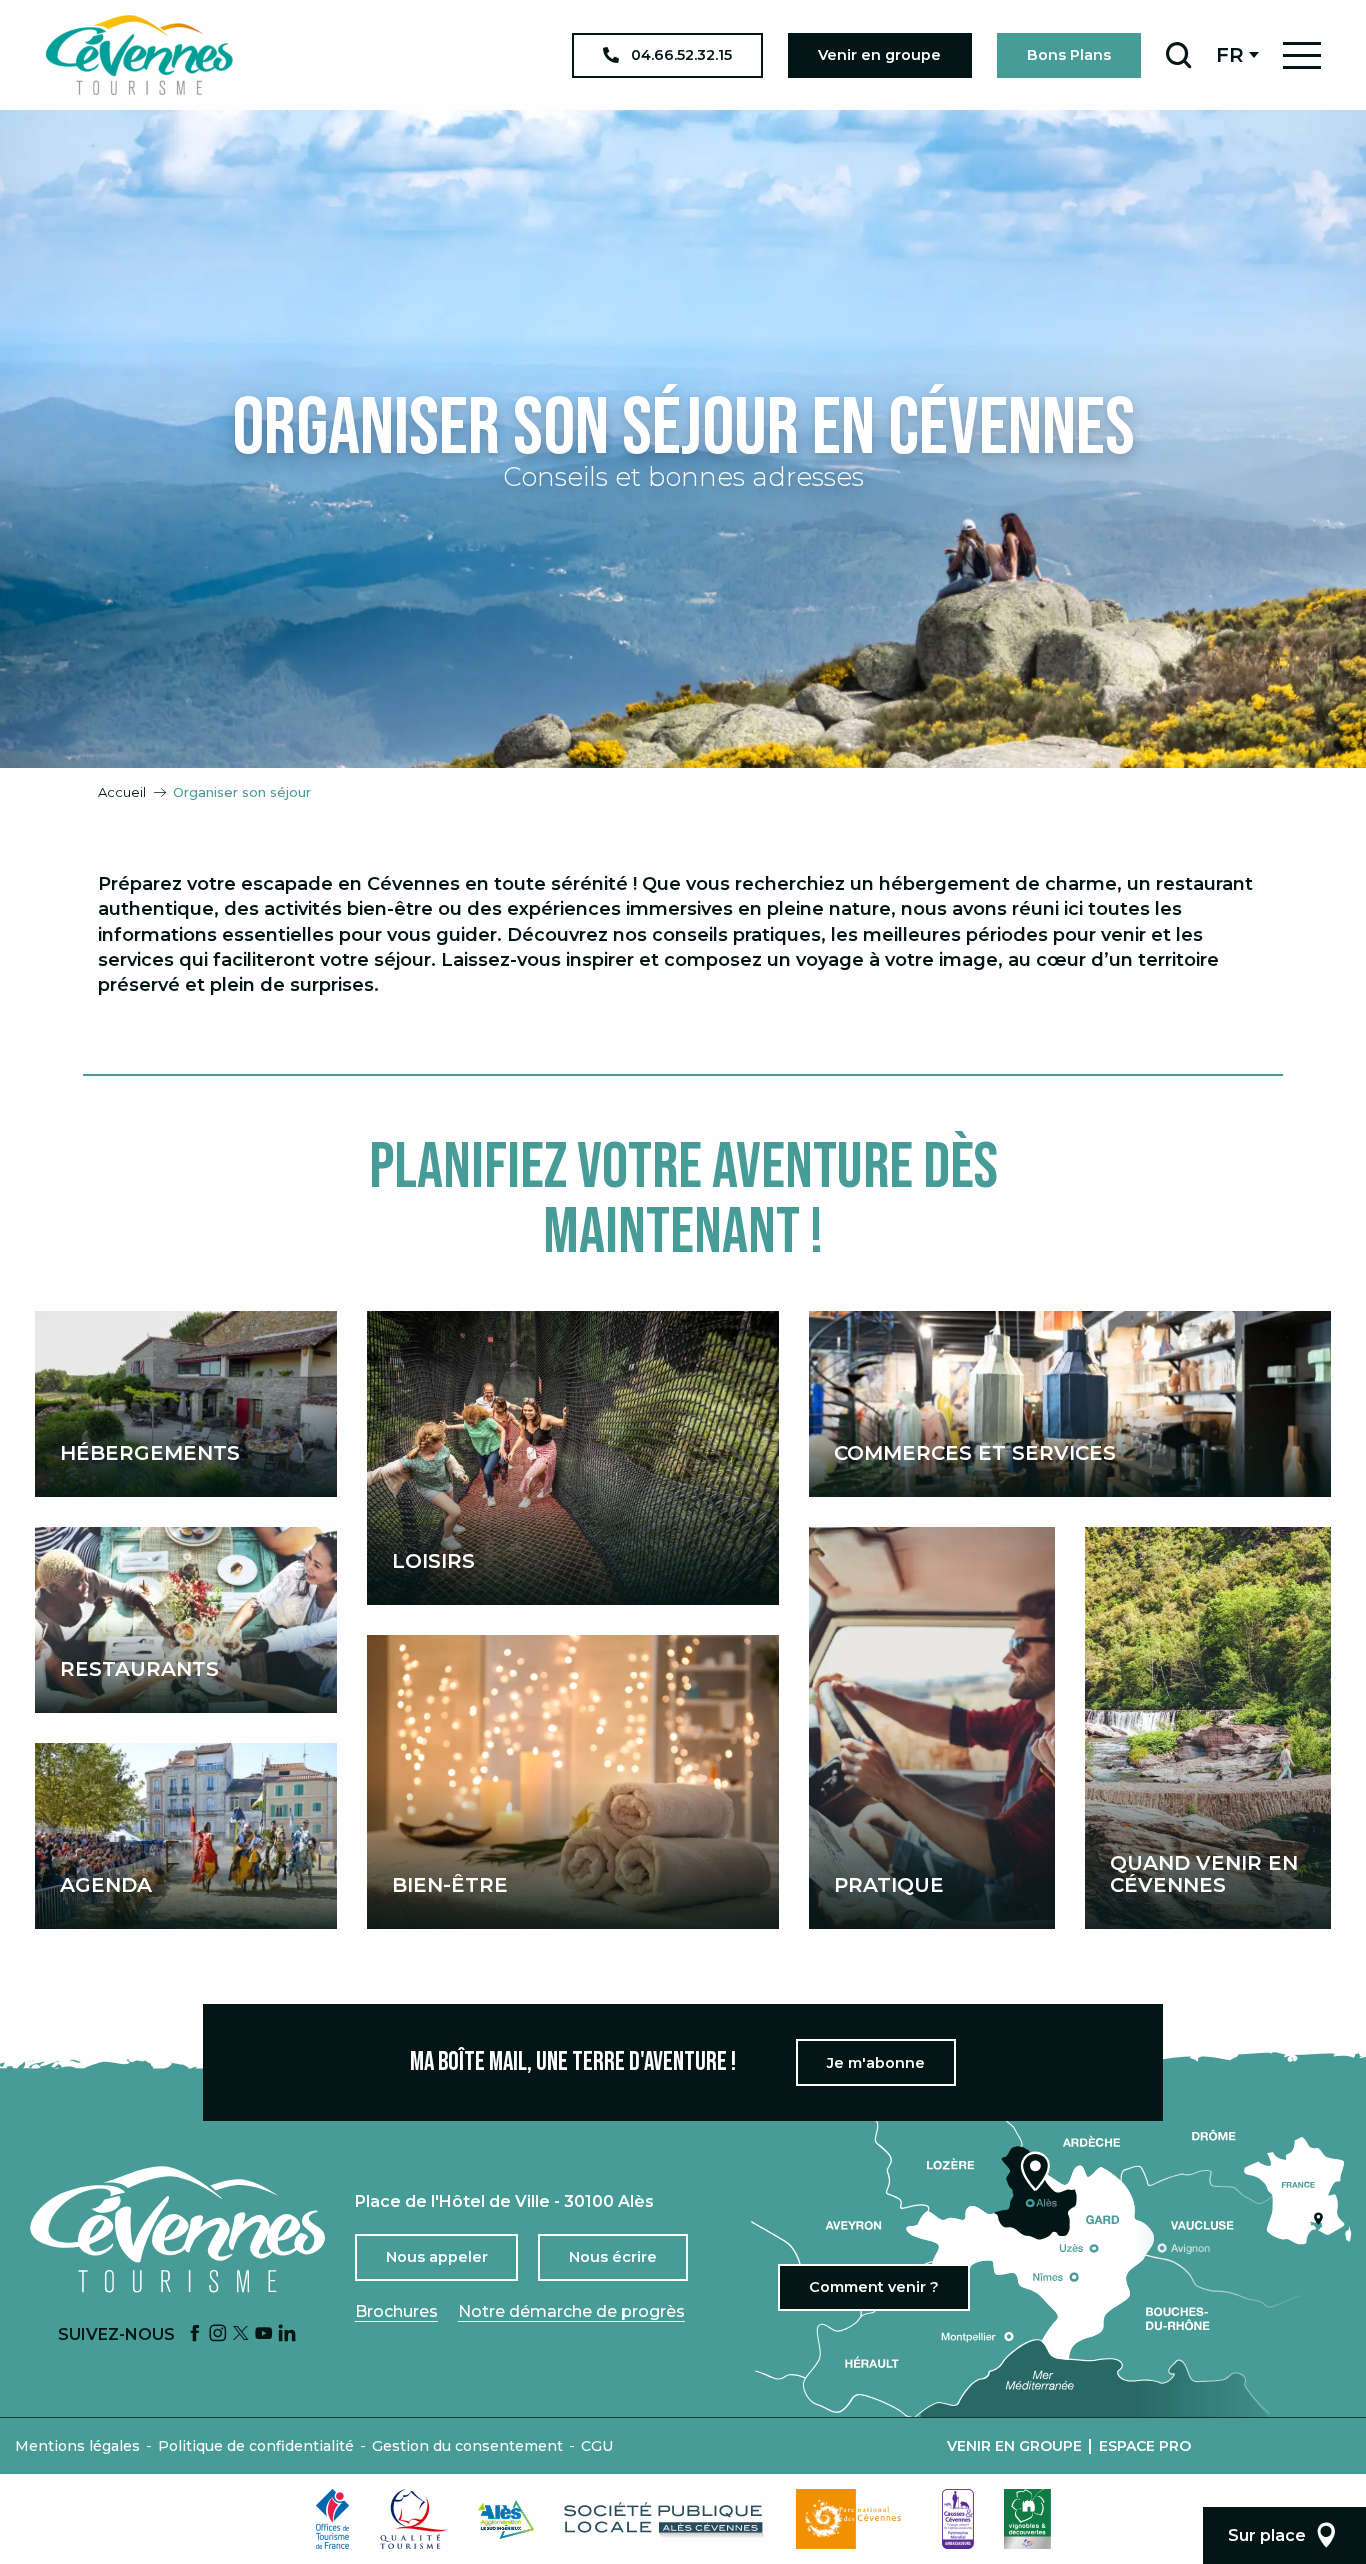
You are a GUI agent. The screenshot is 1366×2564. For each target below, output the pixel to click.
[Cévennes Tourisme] (139, 55)
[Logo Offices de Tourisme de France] (333, 2519)
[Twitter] (241, 2334)
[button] (1178, 55)
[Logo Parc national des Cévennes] (854, 2519)
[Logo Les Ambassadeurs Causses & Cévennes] (958, 2519)
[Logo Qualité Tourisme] (414, 2519)
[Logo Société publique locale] (665, 2519)
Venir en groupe (1014, 2446)
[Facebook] (195, 2334)
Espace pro (1145, 2446)
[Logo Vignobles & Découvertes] (1027, 2519)
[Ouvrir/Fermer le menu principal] (1302, 55)
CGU (597, 2446)
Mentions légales (77, 2446)
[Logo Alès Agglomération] (506, 2519)
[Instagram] (218, 2334)
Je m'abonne (876, 2063)
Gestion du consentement (467, 2446)
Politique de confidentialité (256, 2446)
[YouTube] (264, 2334)
